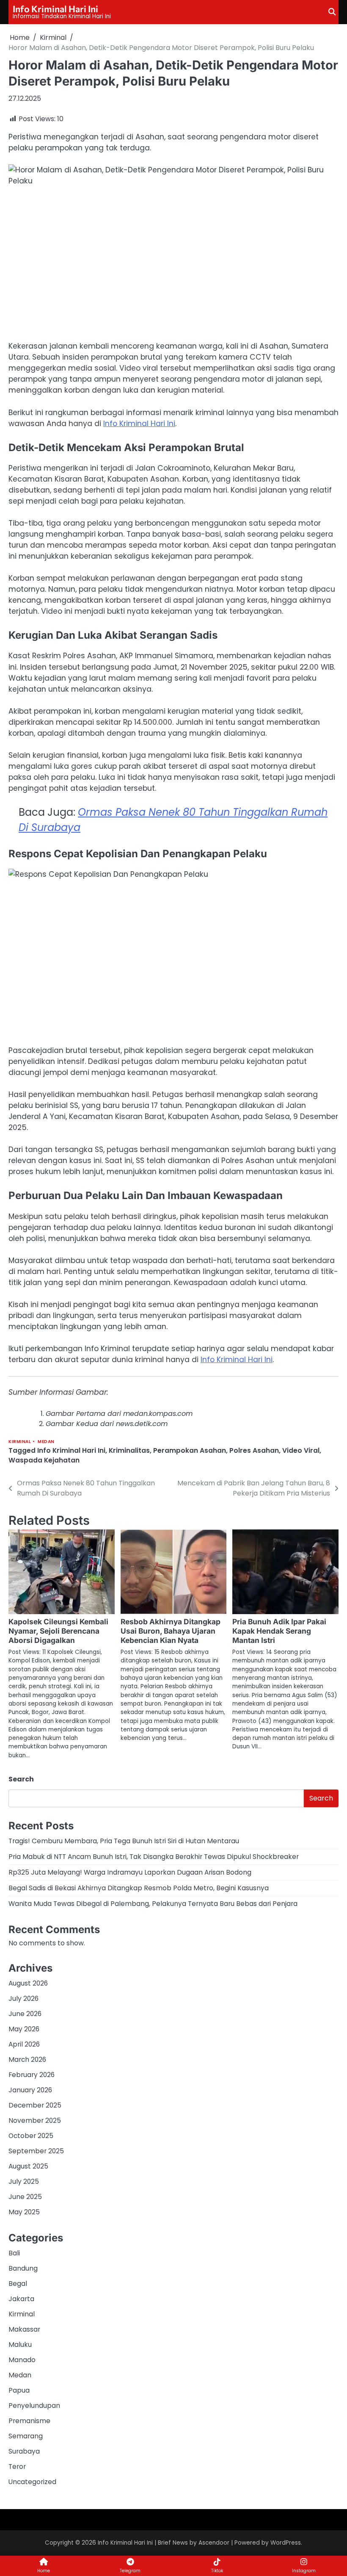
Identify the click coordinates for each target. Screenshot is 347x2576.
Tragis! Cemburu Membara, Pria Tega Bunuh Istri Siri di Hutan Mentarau (124, 1841)
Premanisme (29, 2421)
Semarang (26, 2436)
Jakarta (21, 2299)
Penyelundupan (34, 2406)
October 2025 (31, 2136)
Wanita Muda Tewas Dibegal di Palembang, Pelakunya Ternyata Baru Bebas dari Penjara (153, 1904)
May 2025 (24, 2212)
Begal (18, 2284)
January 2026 (30, 2090)
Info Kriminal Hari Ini (55, 8)
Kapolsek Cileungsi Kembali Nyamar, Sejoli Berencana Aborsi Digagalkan (58, 1631)
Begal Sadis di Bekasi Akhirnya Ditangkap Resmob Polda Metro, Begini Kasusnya (139, 1888)
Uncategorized (32, 2482)
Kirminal (20, 1442)
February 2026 (32, 2075)
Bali (14, 2253)
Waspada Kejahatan (44, 1460)
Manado (22, 2360)
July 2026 (23, 1998)
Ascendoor (214, 2543)
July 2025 (24, 2181)
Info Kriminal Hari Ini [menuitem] (139, 424)
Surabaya (24, 2451)
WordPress (286, 2543)
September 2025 (36, 2151)
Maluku (20, 2345)
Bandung (23, 2268)
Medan (46, 1442)
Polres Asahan (254, 1450)
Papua (19, 2390)
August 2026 (28, 1983)
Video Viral (301, 1450)
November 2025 (35, 2120)
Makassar (24, 2329)
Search (21, 1779)
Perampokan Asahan (190, 1450)
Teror (17, 2467)
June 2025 (25, 2197)
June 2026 (25, 2014)
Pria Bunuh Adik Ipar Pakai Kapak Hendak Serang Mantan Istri (279, 1631)
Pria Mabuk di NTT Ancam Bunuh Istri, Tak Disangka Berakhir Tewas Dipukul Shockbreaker (154, 1857)
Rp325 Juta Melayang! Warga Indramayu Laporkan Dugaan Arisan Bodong (130, 1872)
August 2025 (28, 2166)
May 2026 (24, 2029)
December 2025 (35, 2105)
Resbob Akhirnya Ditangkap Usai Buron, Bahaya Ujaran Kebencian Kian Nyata (171, 1631)
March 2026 (27, 2059)
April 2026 (24, 2044)
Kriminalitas (129, 1450)
